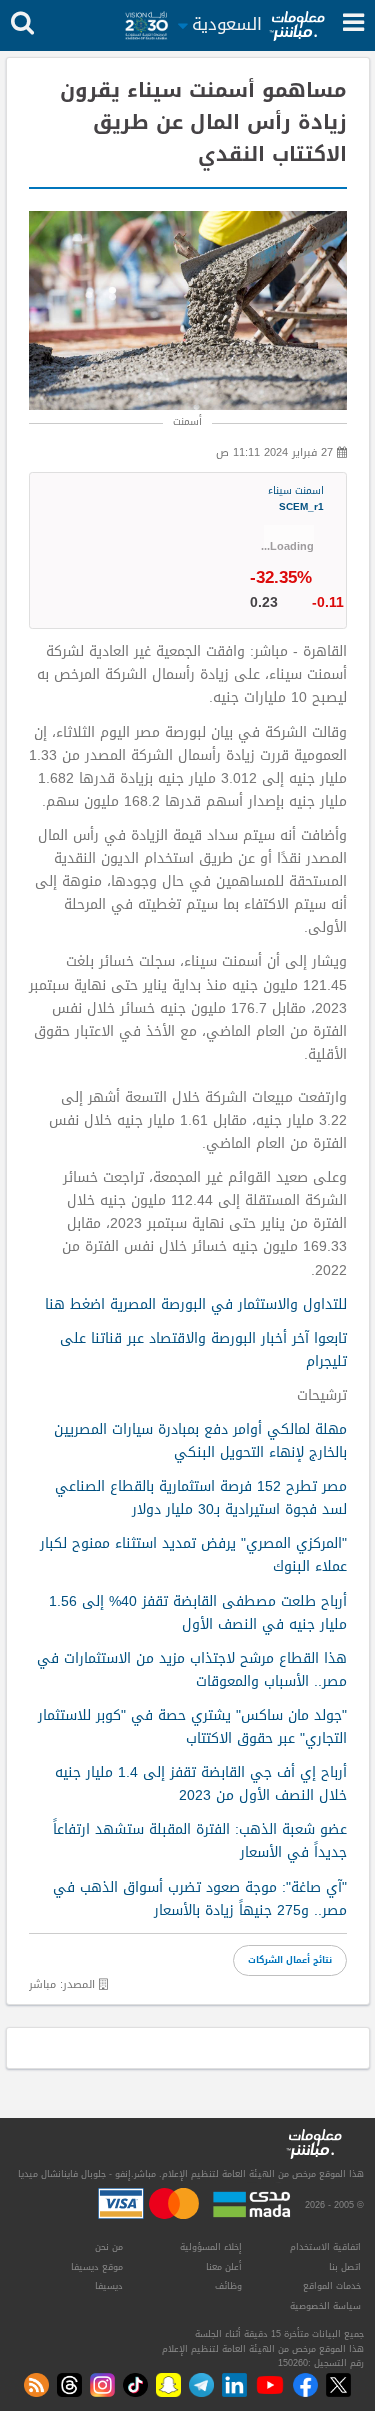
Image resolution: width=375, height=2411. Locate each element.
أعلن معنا (224, 2267)
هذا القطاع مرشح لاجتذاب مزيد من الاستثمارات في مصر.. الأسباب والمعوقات (192, 1670)
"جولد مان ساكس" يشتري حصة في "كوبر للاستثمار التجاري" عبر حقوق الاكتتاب (192, 1727)
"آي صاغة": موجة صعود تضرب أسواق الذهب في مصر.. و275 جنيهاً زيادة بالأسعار (200, 1899)
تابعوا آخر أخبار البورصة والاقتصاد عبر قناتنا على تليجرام (203, 1350)
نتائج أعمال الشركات (290, 1960)
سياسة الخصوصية (325, 2306)
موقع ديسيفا (97, 2267)
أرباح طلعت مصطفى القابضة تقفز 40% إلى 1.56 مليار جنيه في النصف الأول (198, 1613)
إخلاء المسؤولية (211, 2247)
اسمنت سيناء (296, 499)
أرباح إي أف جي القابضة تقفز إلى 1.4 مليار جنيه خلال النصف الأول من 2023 (201, 1784)
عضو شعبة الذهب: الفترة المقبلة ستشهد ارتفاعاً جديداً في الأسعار (200, 1841)
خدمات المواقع (332, 2286)
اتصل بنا (345, 2267)
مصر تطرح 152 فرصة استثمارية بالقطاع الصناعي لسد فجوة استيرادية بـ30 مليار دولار (201, 1498)
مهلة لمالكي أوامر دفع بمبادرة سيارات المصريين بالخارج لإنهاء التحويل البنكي (200, 1441)
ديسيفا (109, 2286)
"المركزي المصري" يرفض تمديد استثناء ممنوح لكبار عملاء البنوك (193, 1555)
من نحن (109, 2247)
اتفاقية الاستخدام (325, 2247)
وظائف (228, 2286)
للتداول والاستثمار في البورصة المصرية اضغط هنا (196, 1304)
